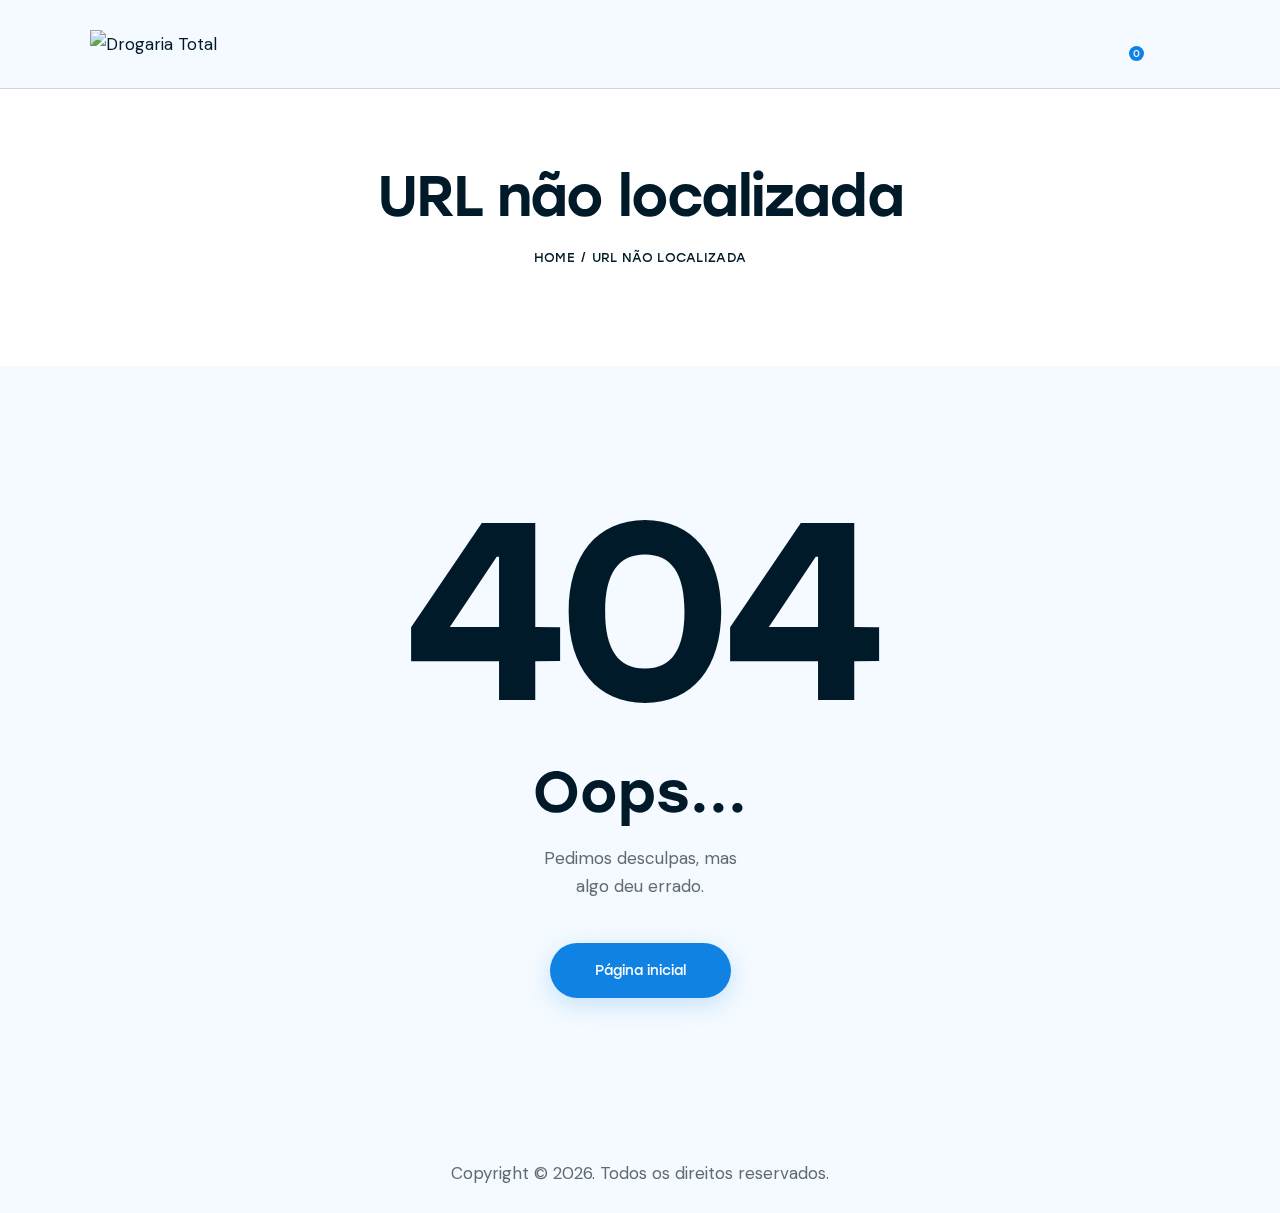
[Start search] (1175, 47)
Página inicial (640, 970)
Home (554, 257)
